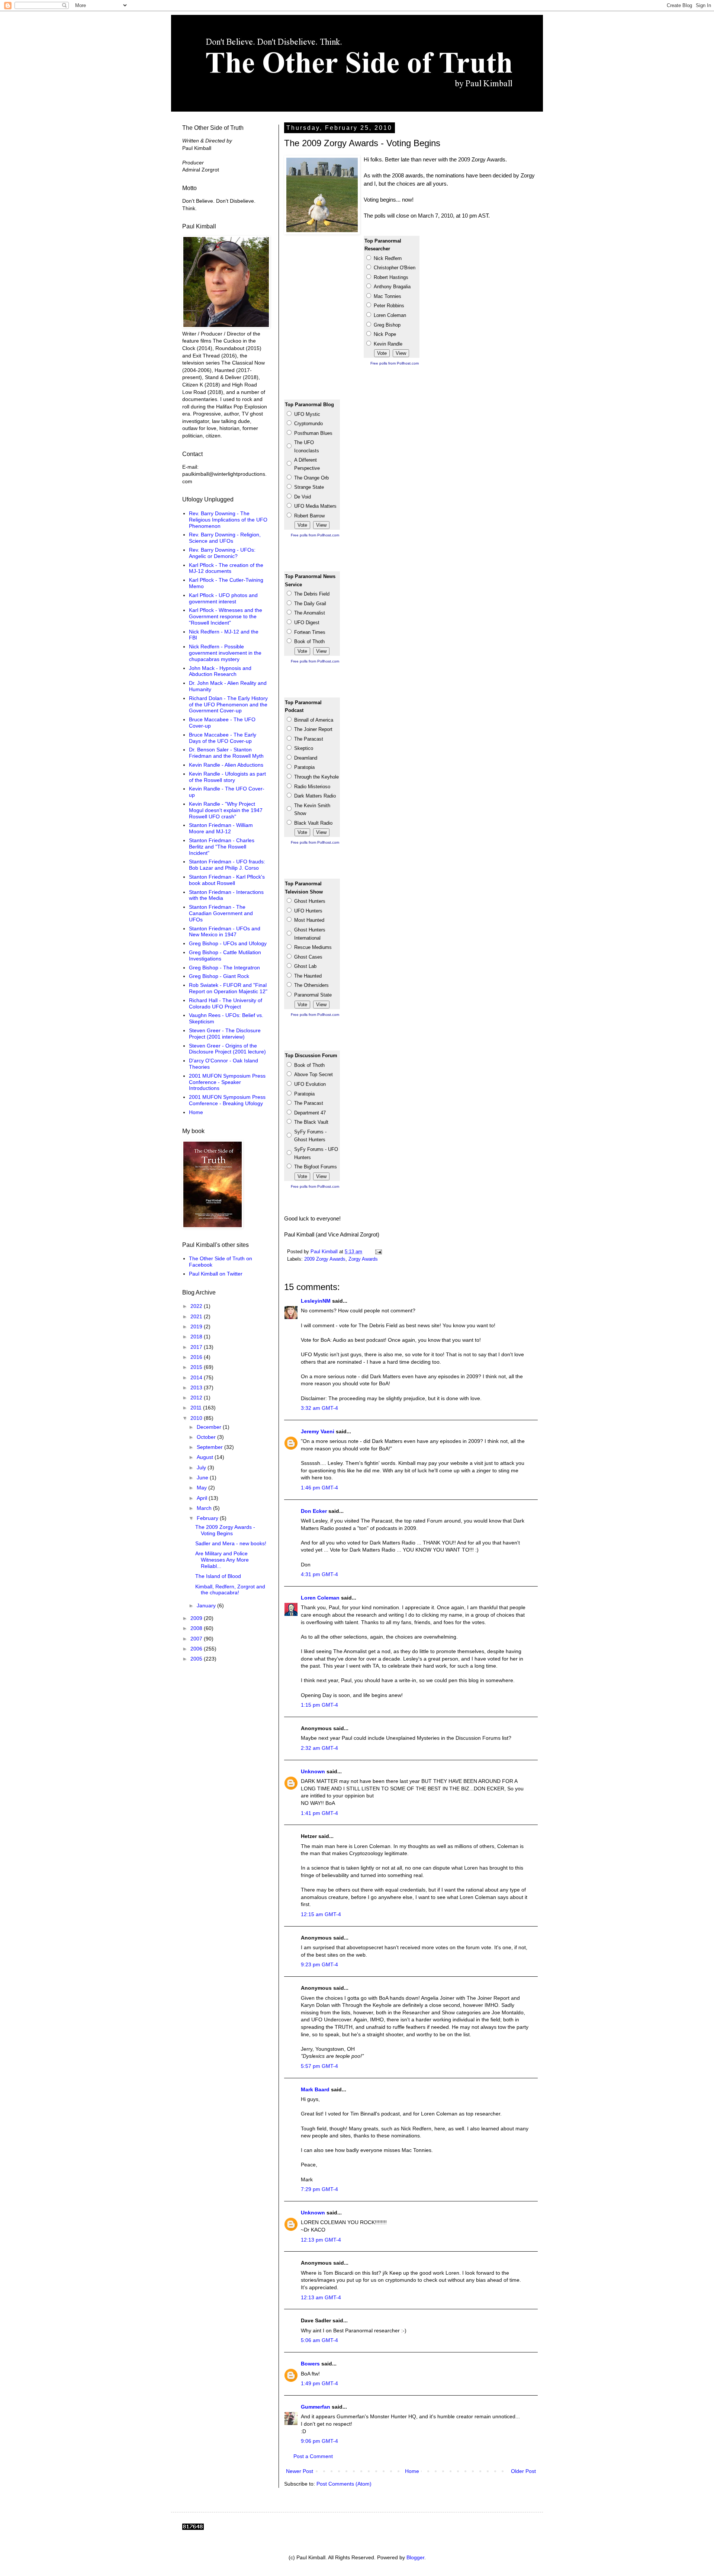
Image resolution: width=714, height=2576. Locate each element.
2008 (197, 1628)
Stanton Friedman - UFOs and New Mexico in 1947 (225, 932)
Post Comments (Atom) (344, 2484)
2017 (197, 1347)
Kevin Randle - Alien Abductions (226, 765)
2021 (197, 1316)
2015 (197, 1367)
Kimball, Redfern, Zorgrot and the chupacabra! (230, 1590)
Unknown (313, 1771)
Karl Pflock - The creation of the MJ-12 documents (226, 568)
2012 (197, 1398)
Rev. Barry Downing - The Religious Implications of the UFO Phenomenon (228, 520)
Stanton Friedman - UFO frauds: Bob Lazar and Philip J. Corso (227, 865)
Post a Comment (313, 2456)
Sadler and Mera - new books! (231, 1543)
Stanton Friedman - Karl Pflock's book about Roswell (227, 880)
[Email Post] (378, 1252)
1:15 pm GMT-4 (319, 1705)
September (210, 1447)
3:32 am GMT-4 (319, 1408)
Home (412, 2471)
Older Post (523, 2471)
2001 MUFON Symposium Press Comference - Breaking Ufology (227, 1100)
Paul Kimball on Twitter (216, 1274)
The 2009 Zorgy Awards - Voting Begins (225, 1530)
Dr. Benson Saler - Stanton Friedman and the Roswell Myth (226, 753)
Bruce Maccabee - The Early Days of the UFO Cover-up (223, 738)
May (202, 1488)
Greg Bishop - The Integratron (224, 968)
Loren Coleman (320, 1598)
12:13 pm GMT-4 (321, 2240)
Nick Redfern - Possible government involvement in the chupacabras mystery (225, 653)
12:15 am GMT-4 (321, 1914)
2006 (197, 1649)
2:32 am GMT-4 (319, 1748)
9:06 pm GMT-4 (319, 2441)
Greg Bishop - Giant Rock (219, 976)
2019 (197, 1327)
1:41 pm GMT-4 (319, 1813)
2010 (197, 1418)
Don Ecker (314, 1511)
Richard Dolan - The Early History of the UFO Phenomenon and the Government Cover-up (228, 705)
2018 (197, 1337)
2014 (197, 1377)
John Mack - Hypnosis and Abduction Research (220, 671)
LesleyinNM (316, 1301)
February (208, 1518)
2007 (197, 1639)
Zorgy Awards (363, 1259)
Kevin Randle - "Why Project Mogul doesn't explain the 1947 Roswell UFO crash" (226, 810)
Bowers (310, 2364)
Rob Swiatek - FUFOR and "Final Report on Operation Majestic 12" (228, 988)
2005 (197, 1659)
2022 (197, 1306)
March (205, 1508)
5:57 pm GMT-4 (319, 2066)
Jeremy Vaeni (318, 1431)
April (203, 1498)
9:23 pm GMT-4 (319, 1964)
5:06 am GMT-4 (319, 2340)
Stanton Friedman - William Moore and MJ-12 (221, 828)
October (207, 1437)
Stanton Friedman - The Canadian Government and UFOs (221, 913)
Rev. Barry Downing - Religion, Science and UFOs (225, 538)
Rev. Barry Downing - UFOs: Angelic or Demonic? (222, 553)
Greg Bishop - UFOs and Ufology (228, 943)
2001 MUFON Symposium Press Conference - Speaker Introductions (227, 1082)
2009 (197, 1618)
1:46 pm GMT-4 (319, 1488)
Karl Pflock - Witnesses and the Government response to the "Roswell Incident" (226, 616)
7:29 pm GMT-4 (319, 2189)
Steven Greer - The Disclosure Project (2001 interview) (225, 1034)
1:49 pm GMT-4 (319, 2383)
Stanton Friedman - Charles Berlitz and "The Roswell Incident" (222, 847)
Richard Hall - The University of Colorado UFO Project (226, 1003)
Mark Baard (315, 2089)
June (203, 1478)
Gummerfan (316, 2407)
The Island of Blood (218, 1576)
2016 (197, 1357)
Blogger (415, 2557)
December (210, 1427)
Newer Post (300, 2471)
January (207, 1605)
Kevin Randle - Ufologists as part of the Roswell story (227, 777)
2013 (197, 1388)
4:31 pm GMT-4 (319, 1574)
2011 (197, 1408)
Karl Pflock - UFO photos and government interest (223, 598)
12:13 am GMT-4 (321, 2297)
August (206, 1457)
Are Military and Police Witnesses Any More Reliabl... (222, 1560)
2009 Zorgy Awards (325, 1259)
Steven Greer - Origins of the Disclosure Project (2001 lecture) (227, 1049)
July (202, 1467)
